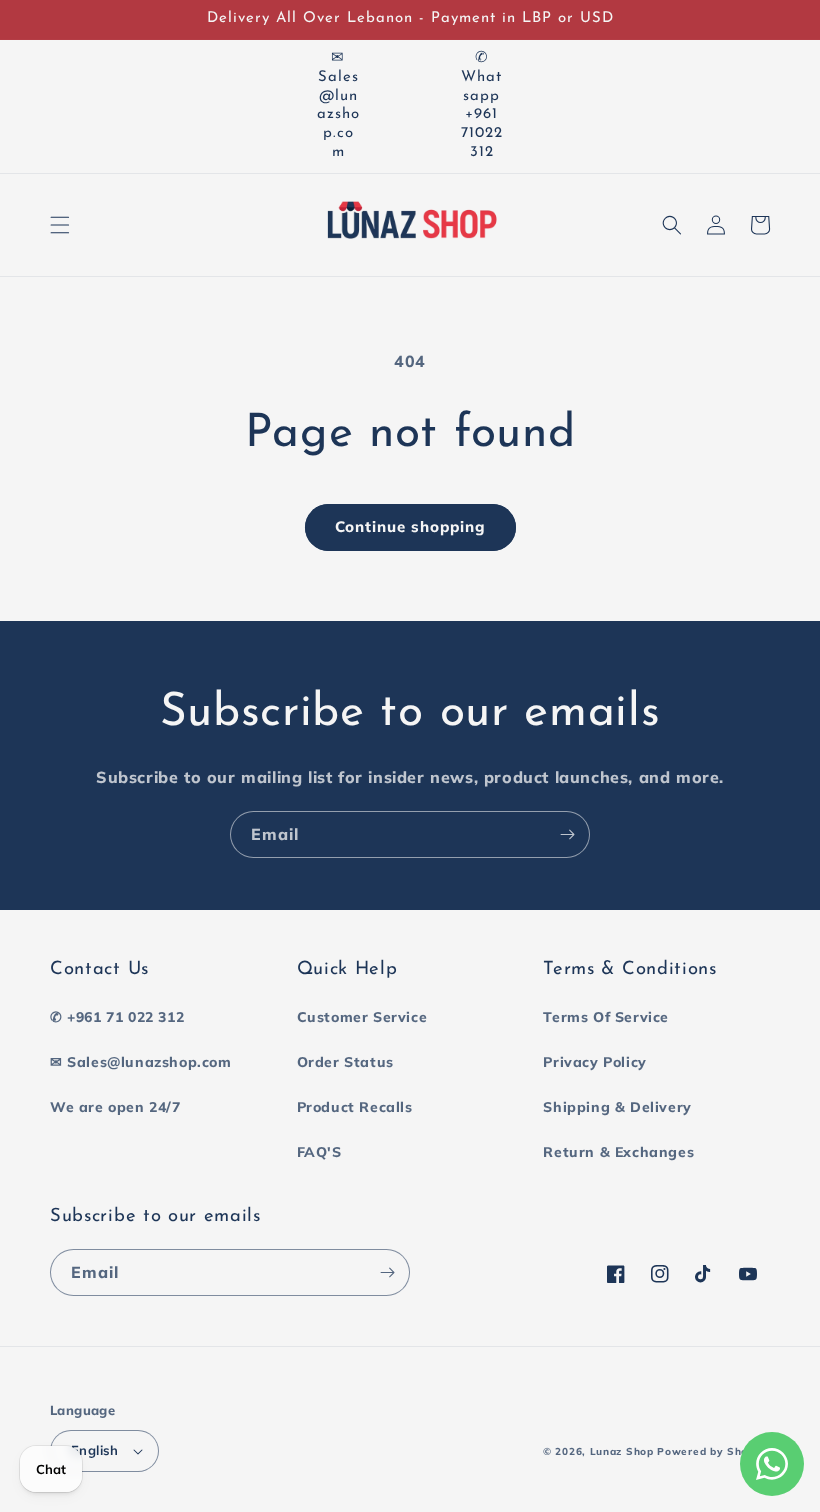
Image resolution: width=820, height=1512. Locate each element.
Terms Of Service (606, 1017)
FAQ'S (319, 1152)
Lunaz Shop (622, 1451)
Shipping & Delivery (617, 1107)
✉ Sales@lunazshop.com (141, 1062)
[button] (60, 225)
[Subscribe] (567, 834)
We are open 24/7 (115, 1107)
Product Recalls (355, 1107)
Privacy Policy (594, 1062)
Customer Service (362, 1017)
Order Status (345, 1062)
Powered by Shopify (713, 1451)
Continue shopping (410, 526)
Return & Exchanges (618, 1152)
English (95, 1450)
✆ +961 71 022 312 (117, 1017)
